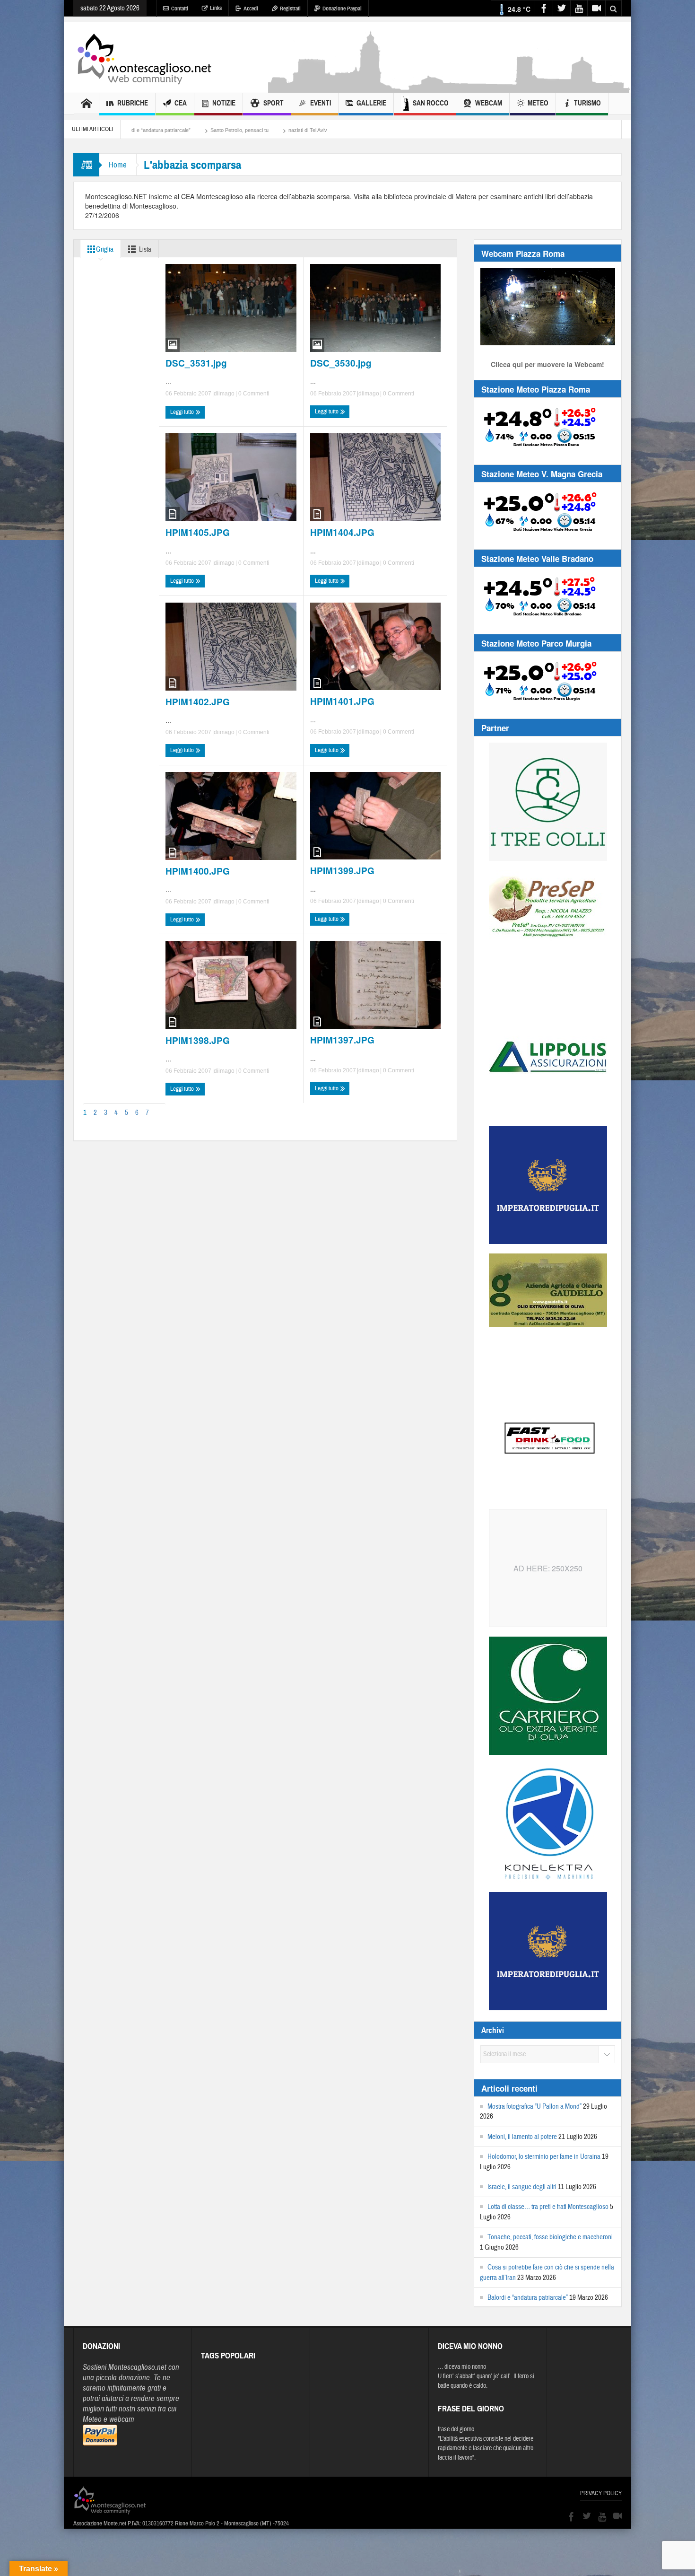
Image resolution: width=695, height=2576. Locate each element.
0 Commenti (253, 394)
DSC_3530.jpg (341, 363)
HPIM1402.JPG (198, 702)
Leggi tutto (183, 412)
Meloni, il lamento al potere (522, 2137)
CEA (181, 103)
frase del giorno (456, 2429)
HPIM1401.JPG (342, 701)
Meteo (538, 103)
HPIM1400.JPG (198, 871)
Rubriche (133, 103)
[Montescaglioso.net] (144, 57)
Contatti (180, 9)
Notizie (224, 103)
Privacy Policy (601, 2493)
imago (226, 394)
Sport (274, 103)
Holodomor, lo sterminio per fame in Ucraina (544, 2157)
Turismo (587, 103)
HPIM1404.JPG (342, 533)
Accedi (251, 9)
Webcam (489, 103)
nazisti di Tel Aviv (134, 130)
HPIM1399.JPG (342, 871)
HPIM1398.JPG (198, 1041)
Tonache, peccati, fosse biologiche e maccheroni (550, 2237)
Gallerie (371, 103)
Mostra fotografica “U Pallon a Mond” (534, 2107)
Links (216, 8)
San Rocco (431, 103)
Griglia (105, 250)
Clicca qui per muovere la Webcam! (547, 364)
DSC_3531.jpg (196, 363)
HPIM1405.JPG (198, 533)
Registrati (290, 9)
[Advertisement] (450, 88)
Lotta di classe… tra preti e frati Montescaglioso (548, 2207)
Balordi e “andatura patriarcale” (528, 2298)
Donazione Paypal (342, 9)
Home (118, 165)
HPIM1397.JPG (342, 1040)
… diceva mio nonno (462, 2367)
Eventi (321, 103)
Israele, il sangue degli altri (522, 2187)
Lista (145, 250)
